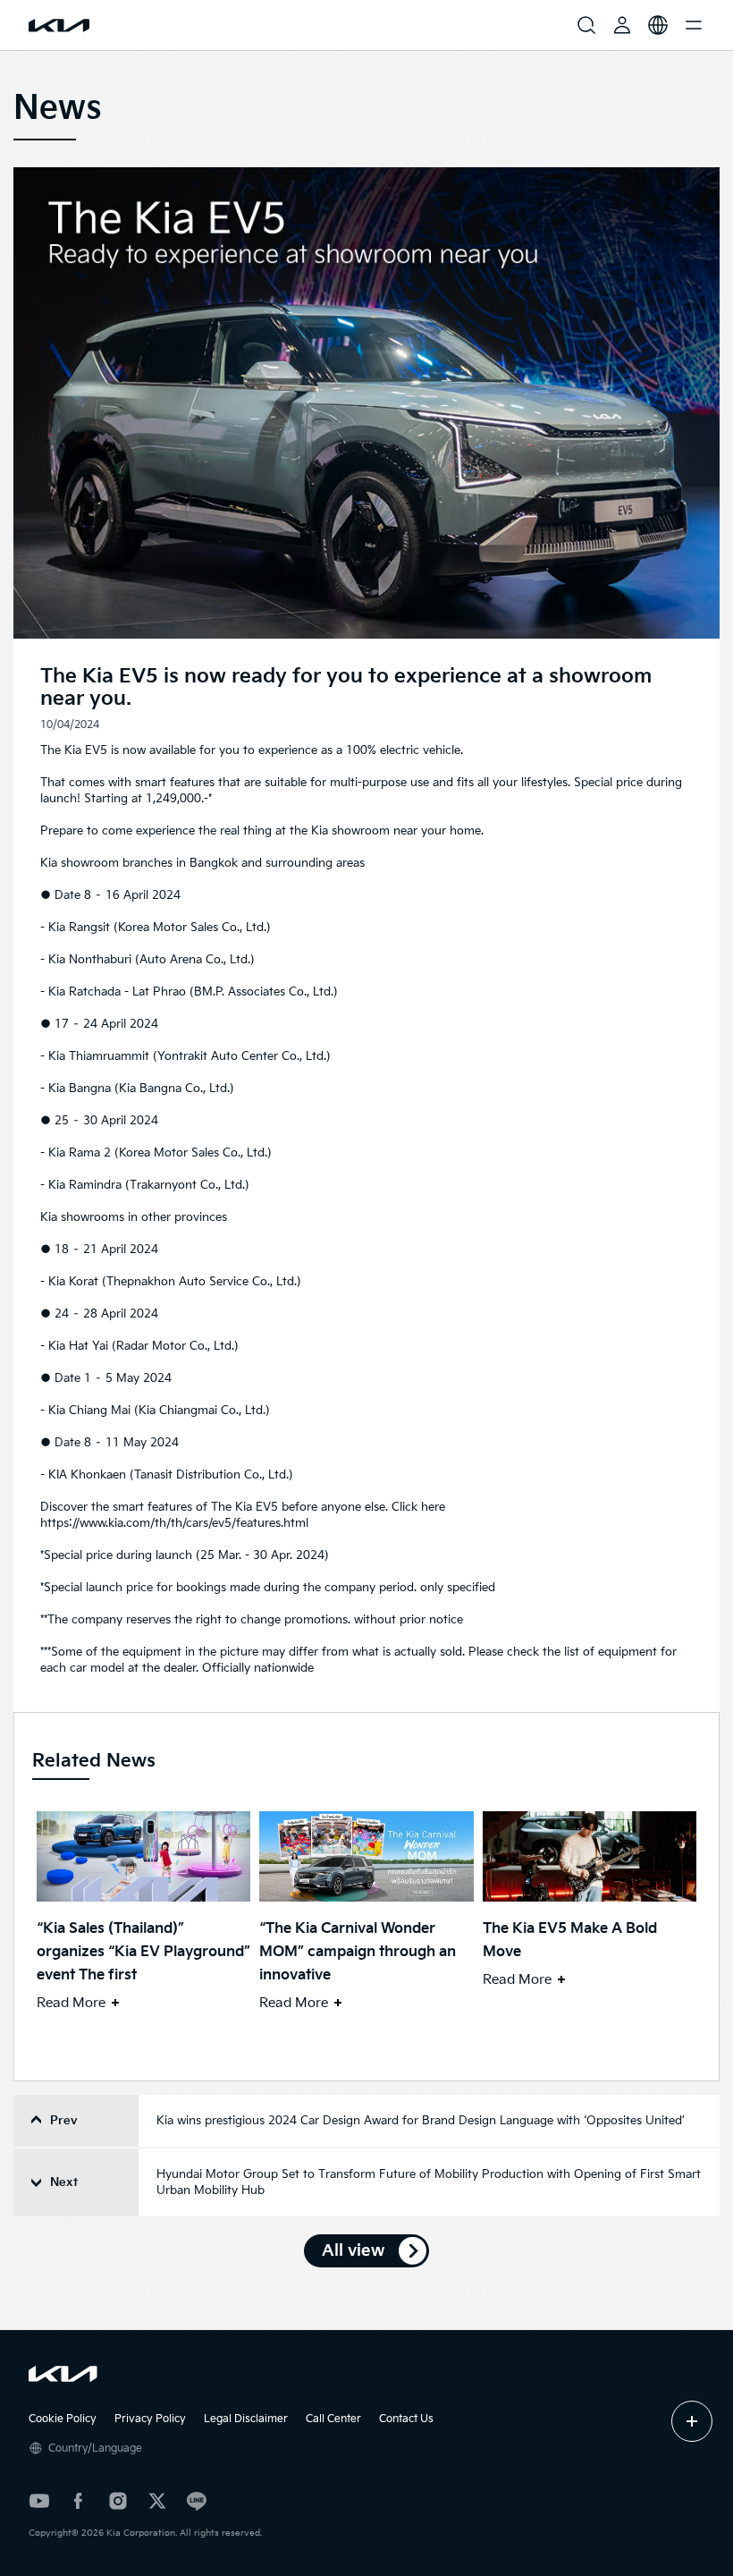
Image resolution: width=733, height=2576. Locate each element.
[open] (692, 2421)
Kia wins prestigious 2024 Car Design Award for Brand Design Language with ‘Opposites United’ (421, 2121)
